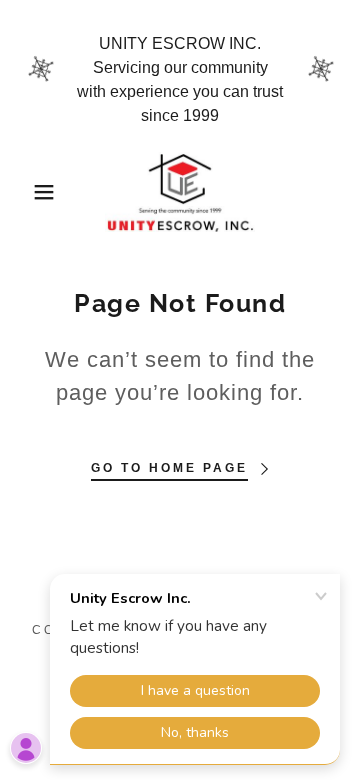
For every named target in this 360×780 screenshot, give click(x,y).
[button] (29, 192)
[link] (180, 192)
